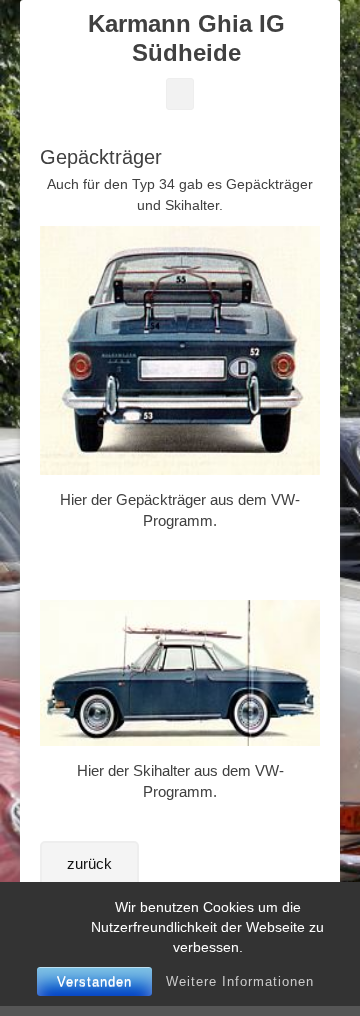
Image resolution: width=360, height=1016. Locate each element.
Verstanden (94, 981)
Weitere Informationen (240, 981)
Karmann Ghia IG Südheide (186, 38)
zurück (89, 863)
